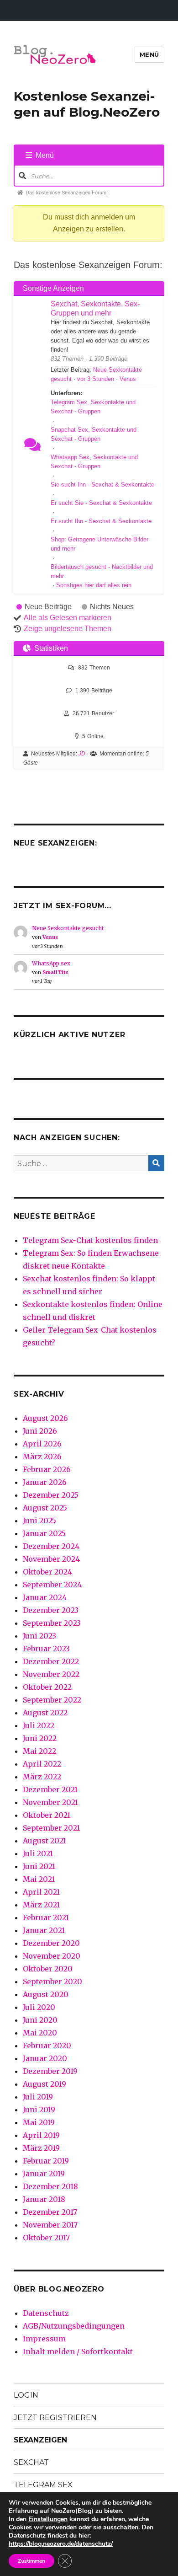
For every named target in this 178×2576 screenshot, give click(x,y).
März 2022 (42, 1777)
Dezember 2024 (51, 1546)
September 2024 (52, 1585)
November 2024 (51, 1559)
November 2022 (51, 1674)
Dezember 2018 (50, 2186)
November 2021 (50, 1802)
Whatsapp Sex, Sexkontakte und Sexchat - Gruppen (94, 462)
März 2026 (42, 1457)
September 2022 (52, 1700)
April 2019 (41, 2135)
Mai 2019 (39, 2122)
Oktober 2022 (47, 1687)
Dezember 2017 (50, 2212)
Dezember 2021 (50, 1789)
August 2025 (45, 1508)
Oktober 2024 (47, 1572)
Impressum (44, 2339)
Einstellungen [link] (48, 2519)
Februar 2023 (46, 1649)
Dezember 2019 (50, 2071)
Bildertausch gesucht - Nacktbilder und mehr (102, 571)
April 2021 (41, 1892)
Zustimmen (31, 2561)
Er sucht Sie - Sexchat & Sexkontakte (101, 503)
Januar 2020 (45, 2058)
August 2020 (46, 1994)
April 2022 (42, 1764)
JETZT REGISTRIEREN (55, 2418)
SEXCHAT (31, 2462)
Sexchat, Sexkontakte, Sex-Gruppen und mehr (95, 308)
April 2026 (42, 1444)
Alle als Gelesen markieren (68, 618)
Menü (149, 54)
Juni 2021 (39, 1866)
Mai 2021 (39, 1879)
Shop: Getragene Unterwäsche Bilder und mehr (99, 544)
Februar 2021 (46, 1917)
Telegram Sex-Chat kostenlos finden (90, 1240)
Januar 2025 (44, 1533)
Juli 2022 (39, 1725)
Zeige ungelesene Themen (68, 629)
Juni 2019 (39, 2110)
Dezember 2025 (51, 1495)
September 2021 (51, 1828)
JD (82, 754)
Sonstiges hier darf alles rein (94, 585)
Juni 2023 (39, 1636)
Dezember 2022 (51, 1661)
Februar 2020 (47, 2046)
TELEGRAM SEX (43, 2485)
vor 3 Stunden (96, 379)
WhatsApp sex (51, 963)
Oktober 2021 (47, 1815)
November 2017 (50, 2225)
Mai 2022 (39, 1751)
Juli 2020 (39, 2007)
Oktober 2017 (46, 2238)
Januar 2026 (45, 1482)
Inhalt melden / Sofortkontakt (78, 2351)
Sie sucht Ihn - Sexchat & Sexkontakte (102, 485)
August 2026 (45, 1418)
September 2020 (52, 1982)
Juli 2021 (38, 1853)
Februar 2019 (46, 2161)
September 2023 (52, 1623)
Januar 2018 (44, 2199)
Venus (128, 379)
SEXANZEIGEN (40, 2440)
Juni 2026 (40, 1431)
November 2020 (52, 1956)
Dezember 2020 (51, 1943)
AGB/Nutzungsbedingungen (74, 2326)
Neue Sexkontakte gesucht (68, 928)
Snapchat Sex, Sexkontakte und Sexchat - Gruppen (94, 434)
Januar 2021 (44, 1930)
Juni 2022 (40, 1738)
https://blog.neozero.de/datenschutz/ (61, 2544)
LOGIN (26, 2395)
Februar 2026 (47, 1469)
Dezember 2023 (51, 1610)
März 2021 (41, 1905)
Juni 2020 (40, 2020)
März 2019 (41, 2148)
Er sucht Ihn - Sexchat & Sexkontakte (101, 521)
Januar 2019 (44, 2174)
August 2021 (44, 1841)
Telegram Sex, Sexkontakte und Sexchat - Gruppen (93, 407)
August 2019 (44, 2084)
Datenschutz (46, 2313)
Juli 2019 (38, 2097)
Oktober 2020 (48, 1969)
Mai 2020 (40, 2033)
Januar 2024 (45, 1597)
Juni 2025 (39, 1521)
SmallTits (55, 972)
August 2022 (45, 1713)
